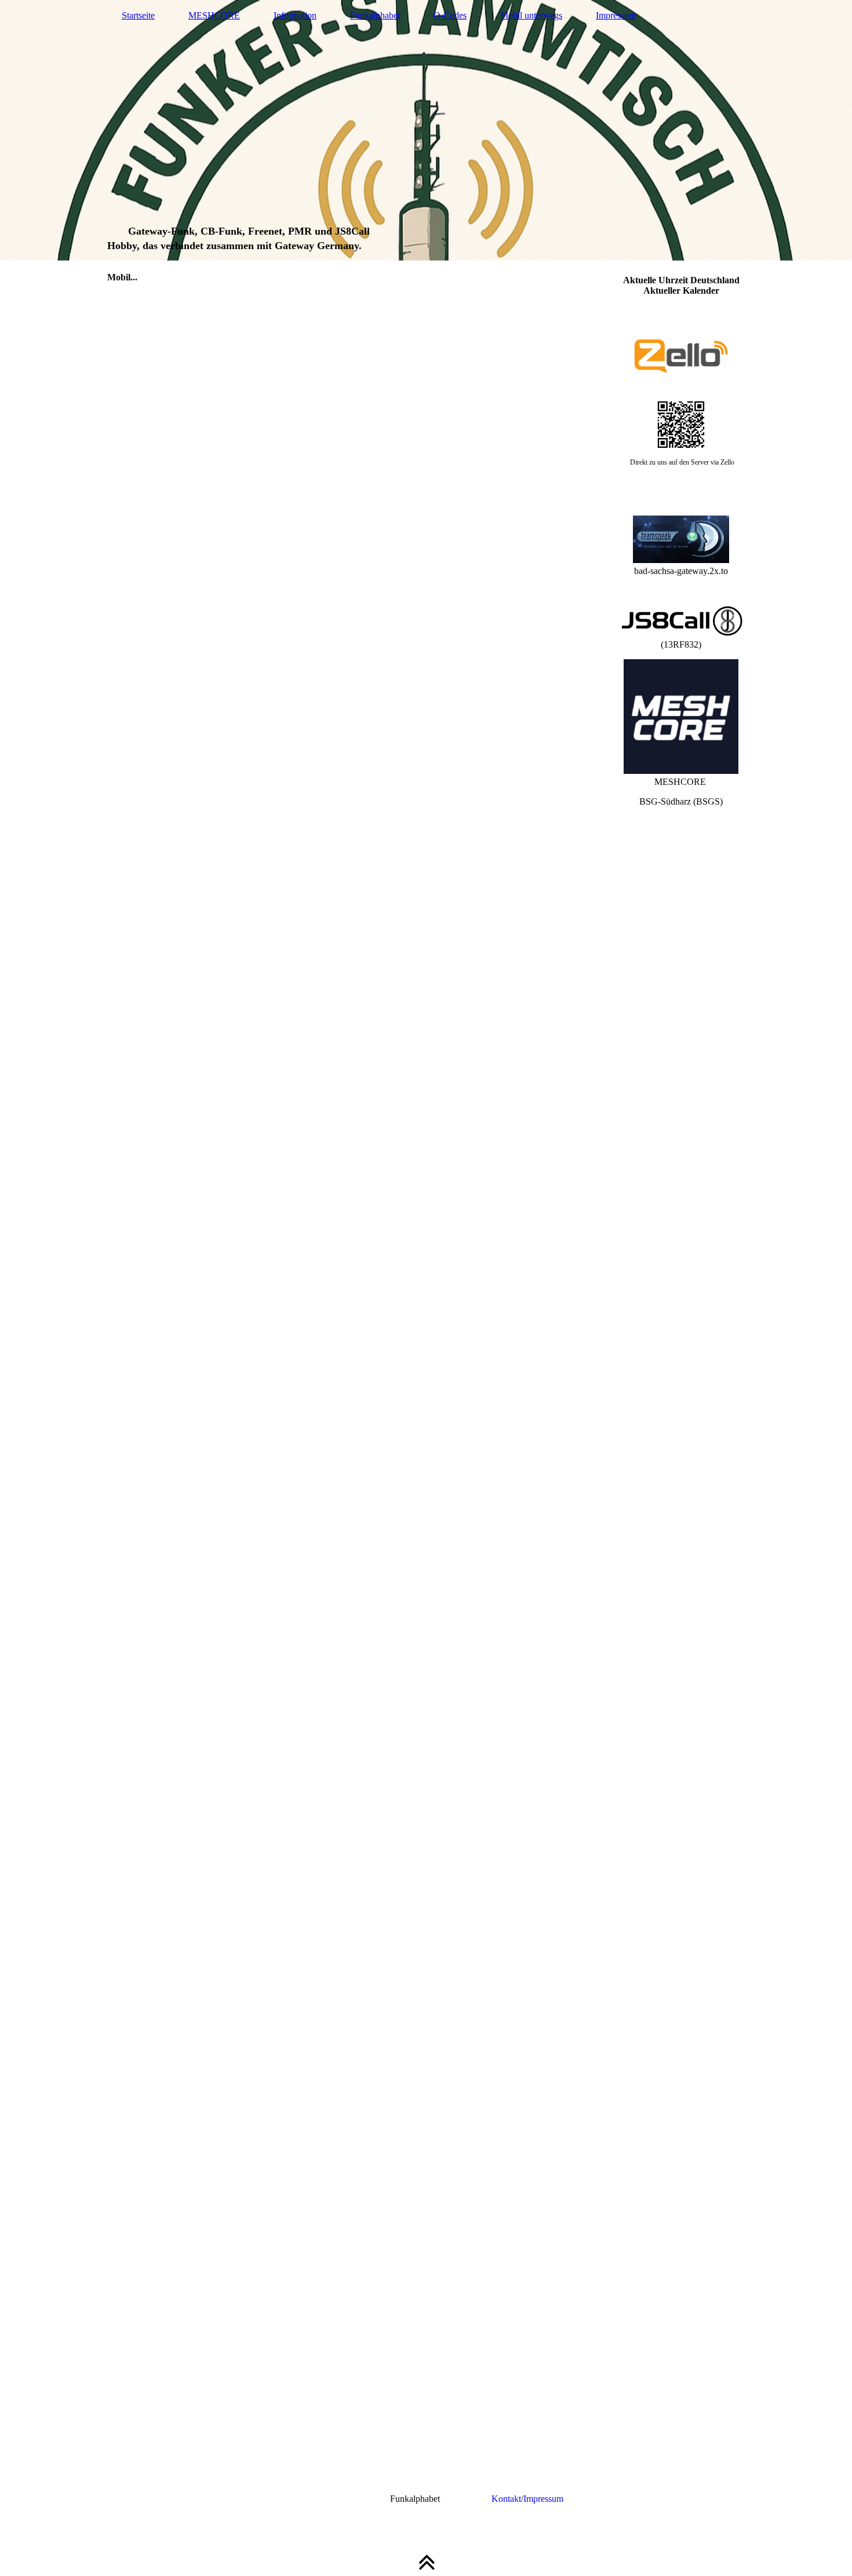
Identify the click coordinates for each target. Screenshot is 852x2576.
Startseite (138, 15)
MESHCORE (214, 15)
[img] (426, 130)
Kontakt (506, 2499)
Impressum (616, 15)
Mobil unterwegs (531, 15)
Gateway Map (357, 2499)
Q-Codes (450, 15)
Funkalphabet (375, 15)
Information (295, 15)
